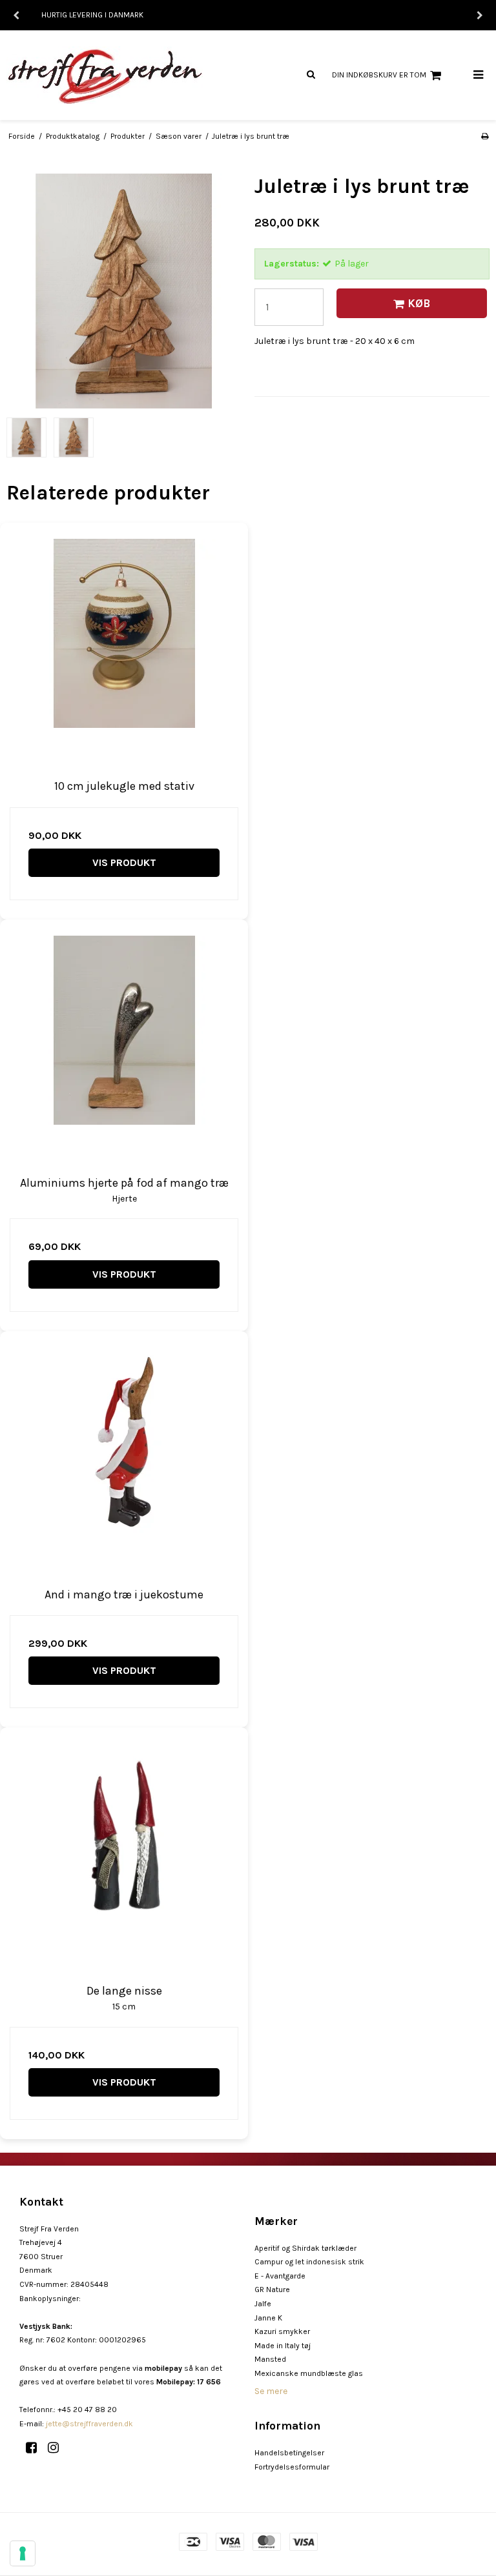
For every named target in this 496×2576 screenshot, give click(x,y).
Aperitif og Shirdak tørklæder (305, 2248)
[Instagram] (58, 2448)
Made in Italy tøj (283, 2346)
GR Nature (272, 2289)
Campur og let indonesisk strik (309, 2262)
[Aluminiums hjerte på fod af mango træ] (124, 1043)
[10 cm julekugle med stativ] (124, 647)
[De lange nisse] (124, 1851)
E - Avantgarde (280, 2276)
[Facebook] (36, 2448)
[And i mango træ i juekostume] (124, 1455)
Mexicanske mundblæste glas (309, 2373)
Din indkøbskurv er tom (379, 75)
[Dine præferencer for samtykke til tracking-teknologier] (23, 2553)
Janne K (268, 2318)
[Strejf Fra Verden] (124, 75)
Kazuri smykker (282, 2331)
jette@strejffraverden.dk (89, 2424)
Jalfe (263, 2304)
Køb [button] (419, 303)
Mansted (270, 2359)
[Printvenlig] (485, 136)
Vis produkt (124, 862)
